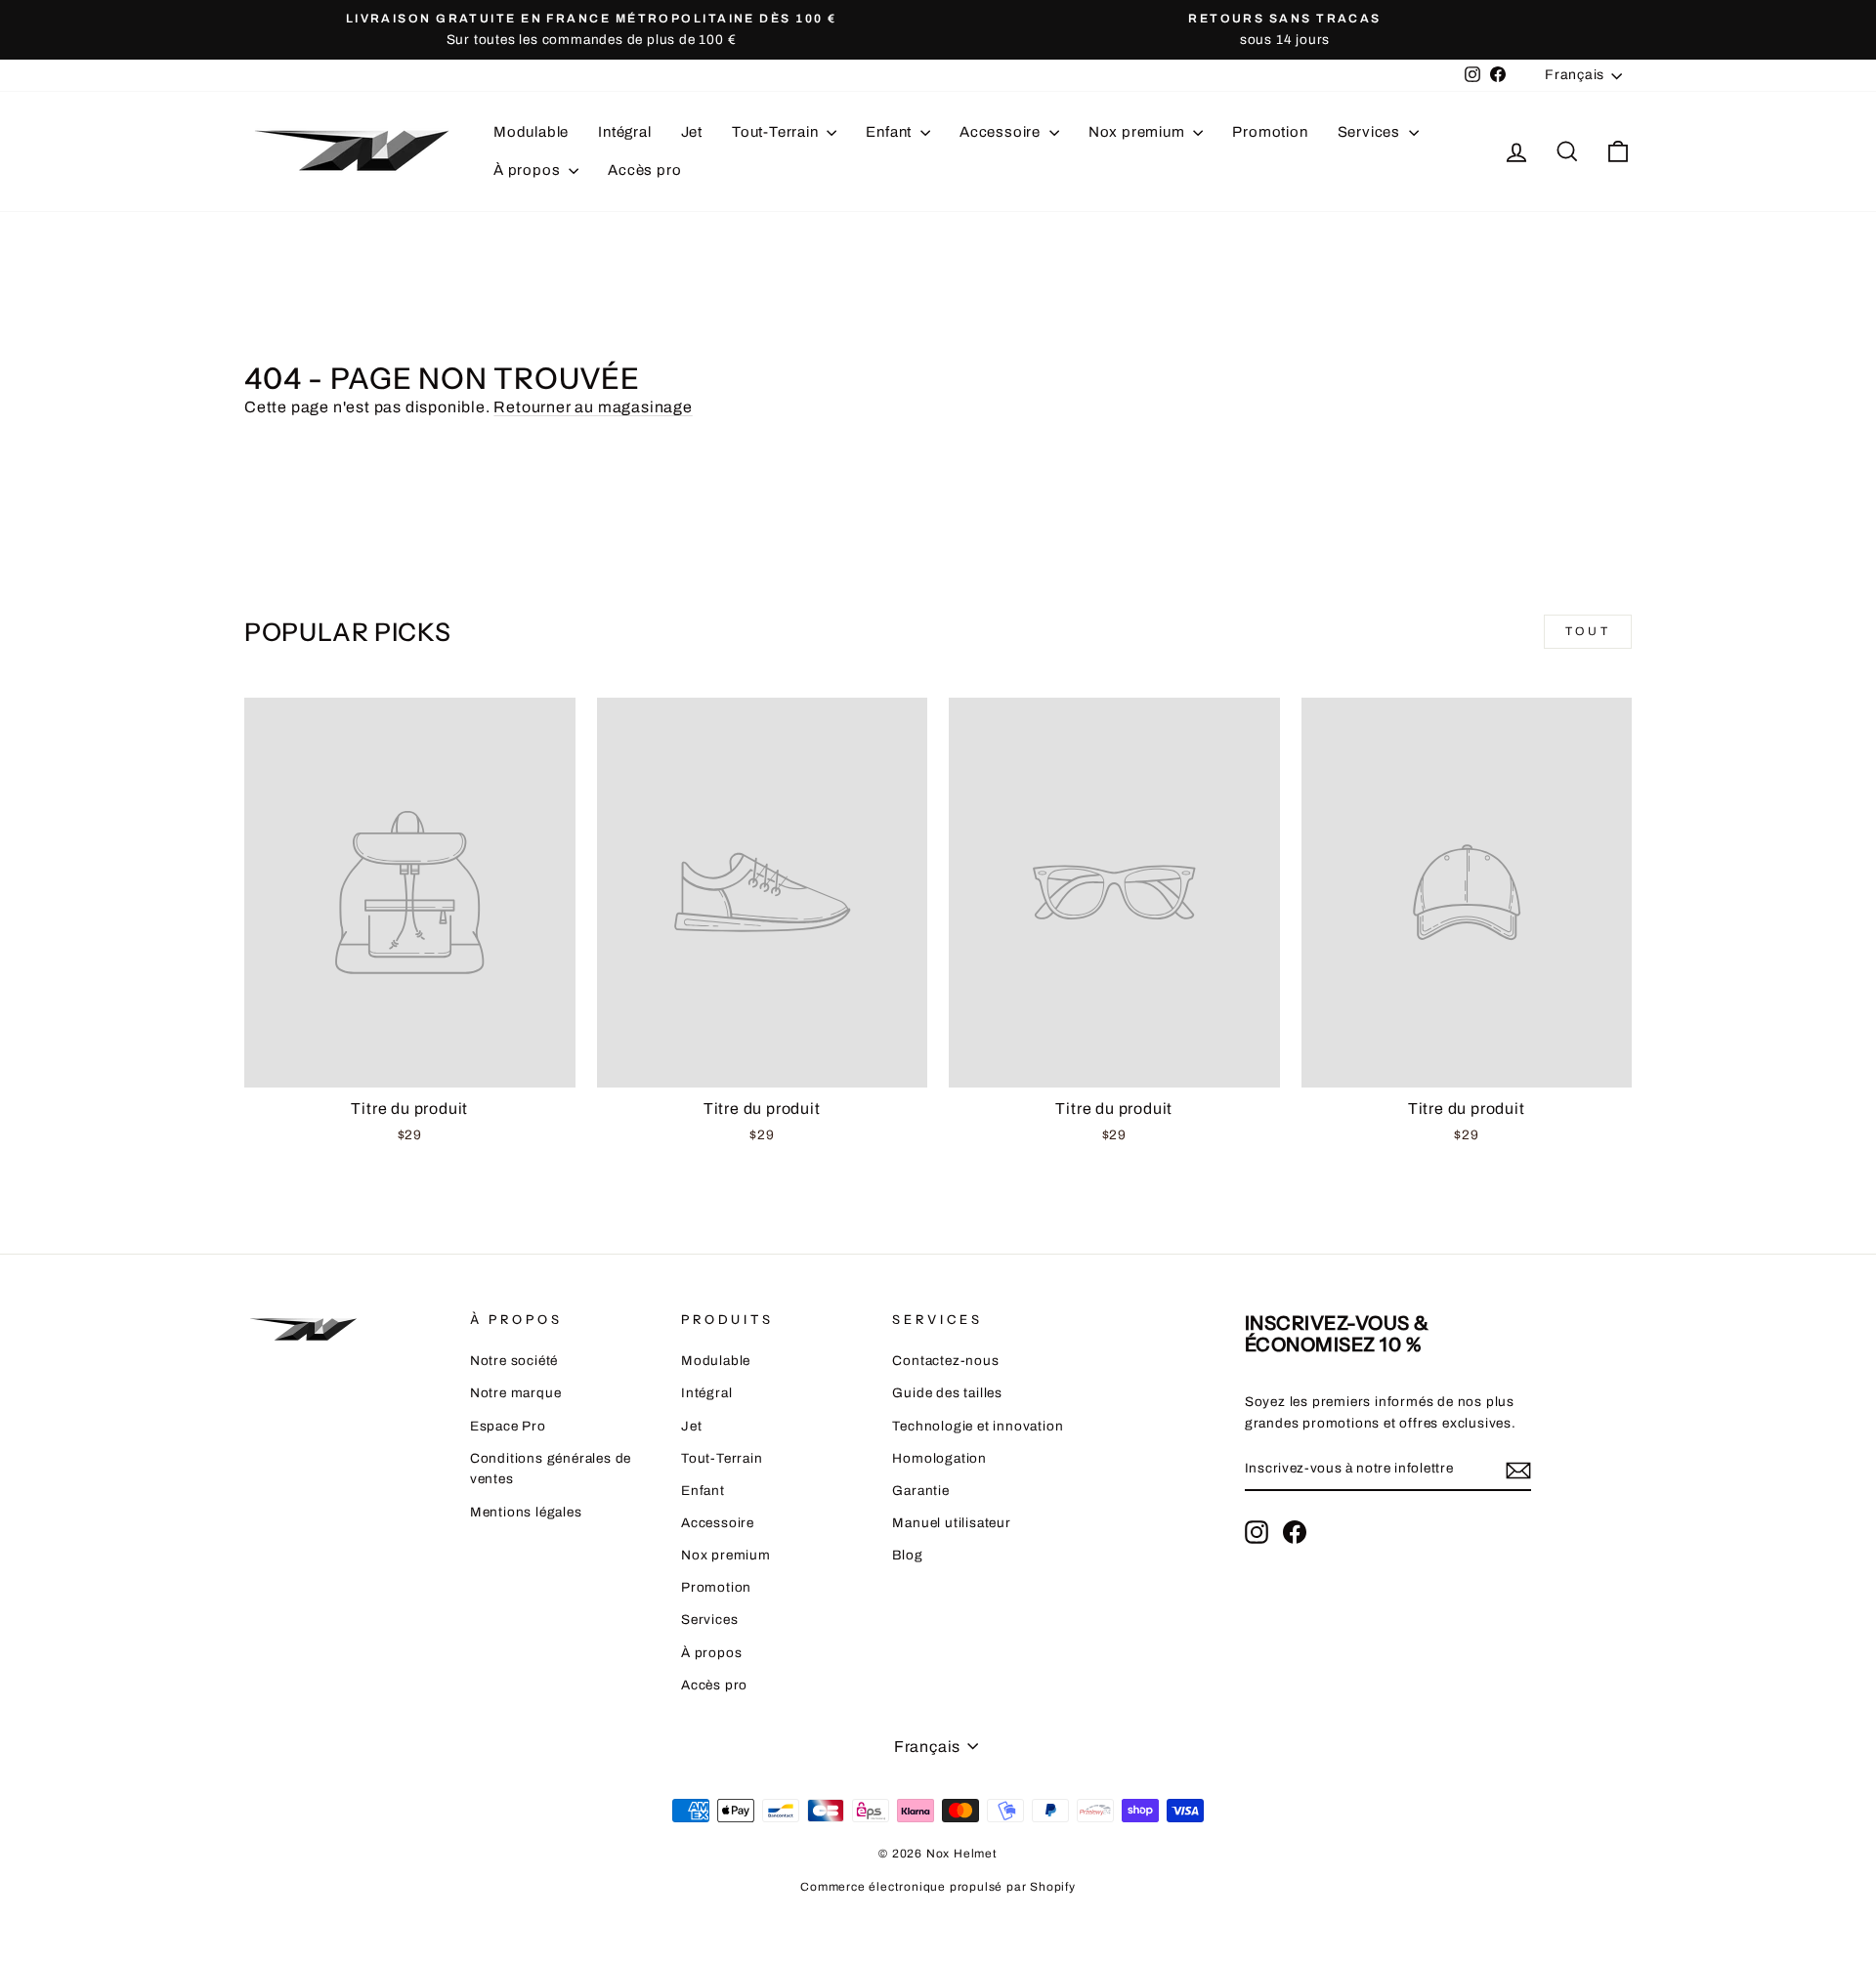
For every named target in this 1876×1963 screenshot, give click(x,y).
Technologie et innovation (978, 1426)
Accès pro (644, 170)
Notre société (514, 1361)
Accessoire (1002, 132)
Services (1371, 132)
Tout (1588, 631)
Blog (907, 1555)
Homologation (939, 1458)
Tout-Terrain (777, 132)
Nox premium (1139, 132)
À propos (529, 170)
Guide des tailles (947, 1393)
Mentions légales (526, 1512)
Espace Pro (508, 1426)
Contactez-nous (945, 1361)
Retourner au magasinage (593, 407)
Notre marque (516, 1393)
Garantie (920, 1491)
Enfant (891, 132)
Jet (692, 132)
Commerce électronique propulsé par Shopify (938, 1887)
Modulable (531, 132)
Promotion (1270, 132)
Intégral (624, 132)
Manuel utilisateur (951, 1523)
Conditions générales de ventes (551, 1469)
